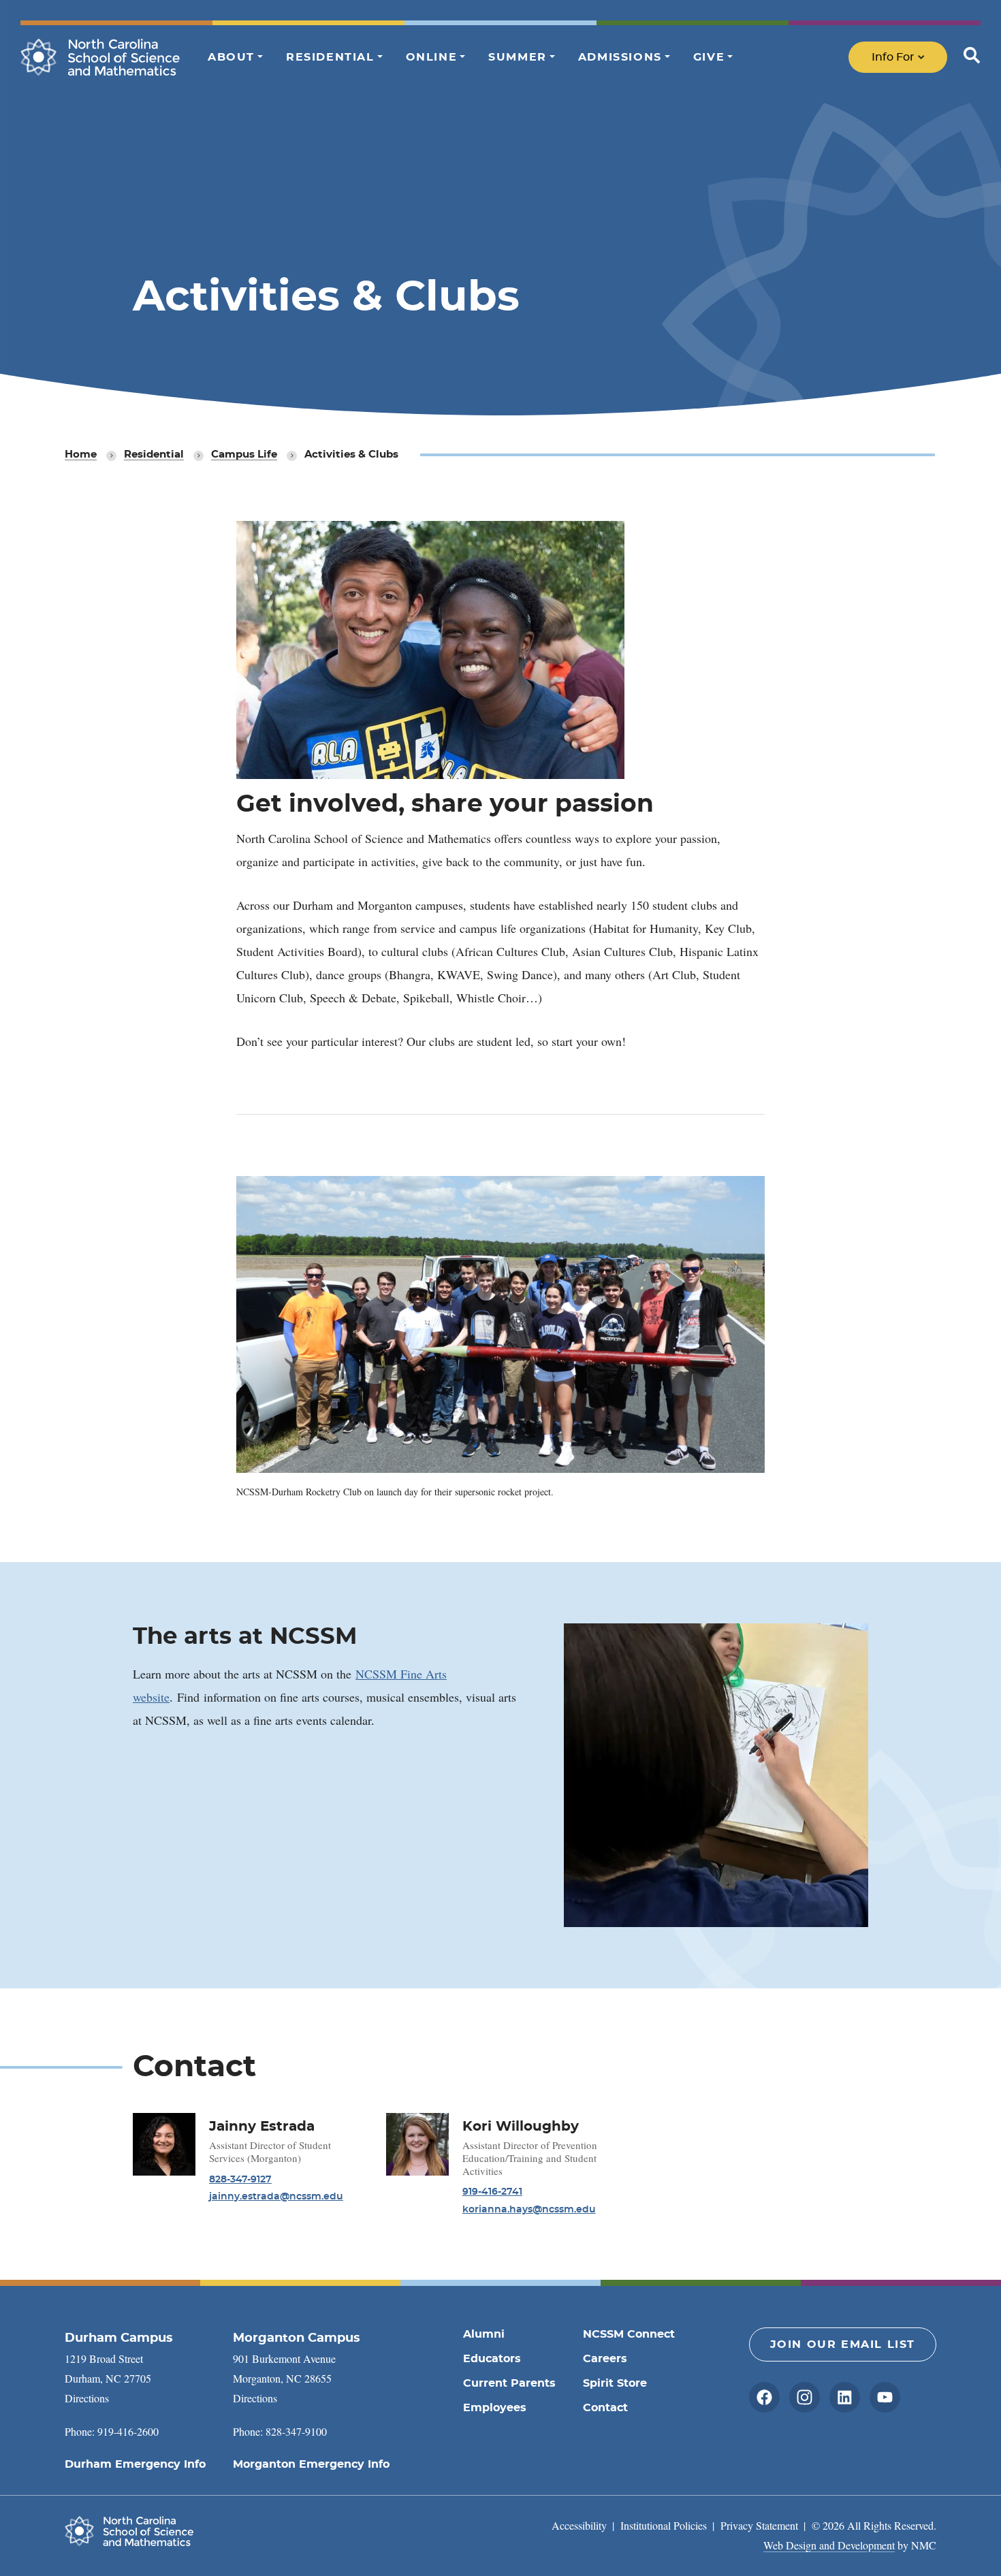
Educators (492, 2359)
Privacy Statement (759, 2525)
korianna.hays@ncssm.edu (529, 2210)
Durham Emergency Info (135, 2464)
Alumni (484, 2334)
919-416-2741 (492, 2192)
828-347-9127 (240, 2180)
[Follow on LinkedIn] (845, 2397)
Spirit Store (615, 2383)
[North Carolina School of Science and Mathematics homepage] (100, 57)
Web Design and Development (829, 2545)
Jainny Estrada (262, 2127)
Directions (87, 2398)
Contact (605, 2408)
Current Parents (509, 2383)
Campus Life (244, 455)
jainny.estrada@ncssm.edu (276, 2197)
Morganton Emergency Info (311, 2464)
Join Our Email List (843, 2344)
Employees (495, 2408)
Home (81, 455)
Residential (154, 455)
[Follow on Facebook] (764, 2397)
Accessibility (579, 2525)
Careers (605, 2359)
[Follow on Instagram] (805, 2397)
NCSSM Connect (629, 2334)
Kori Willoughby (521, 2127)
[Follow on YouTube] (885, 2397)
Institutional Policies (664, 2525)
